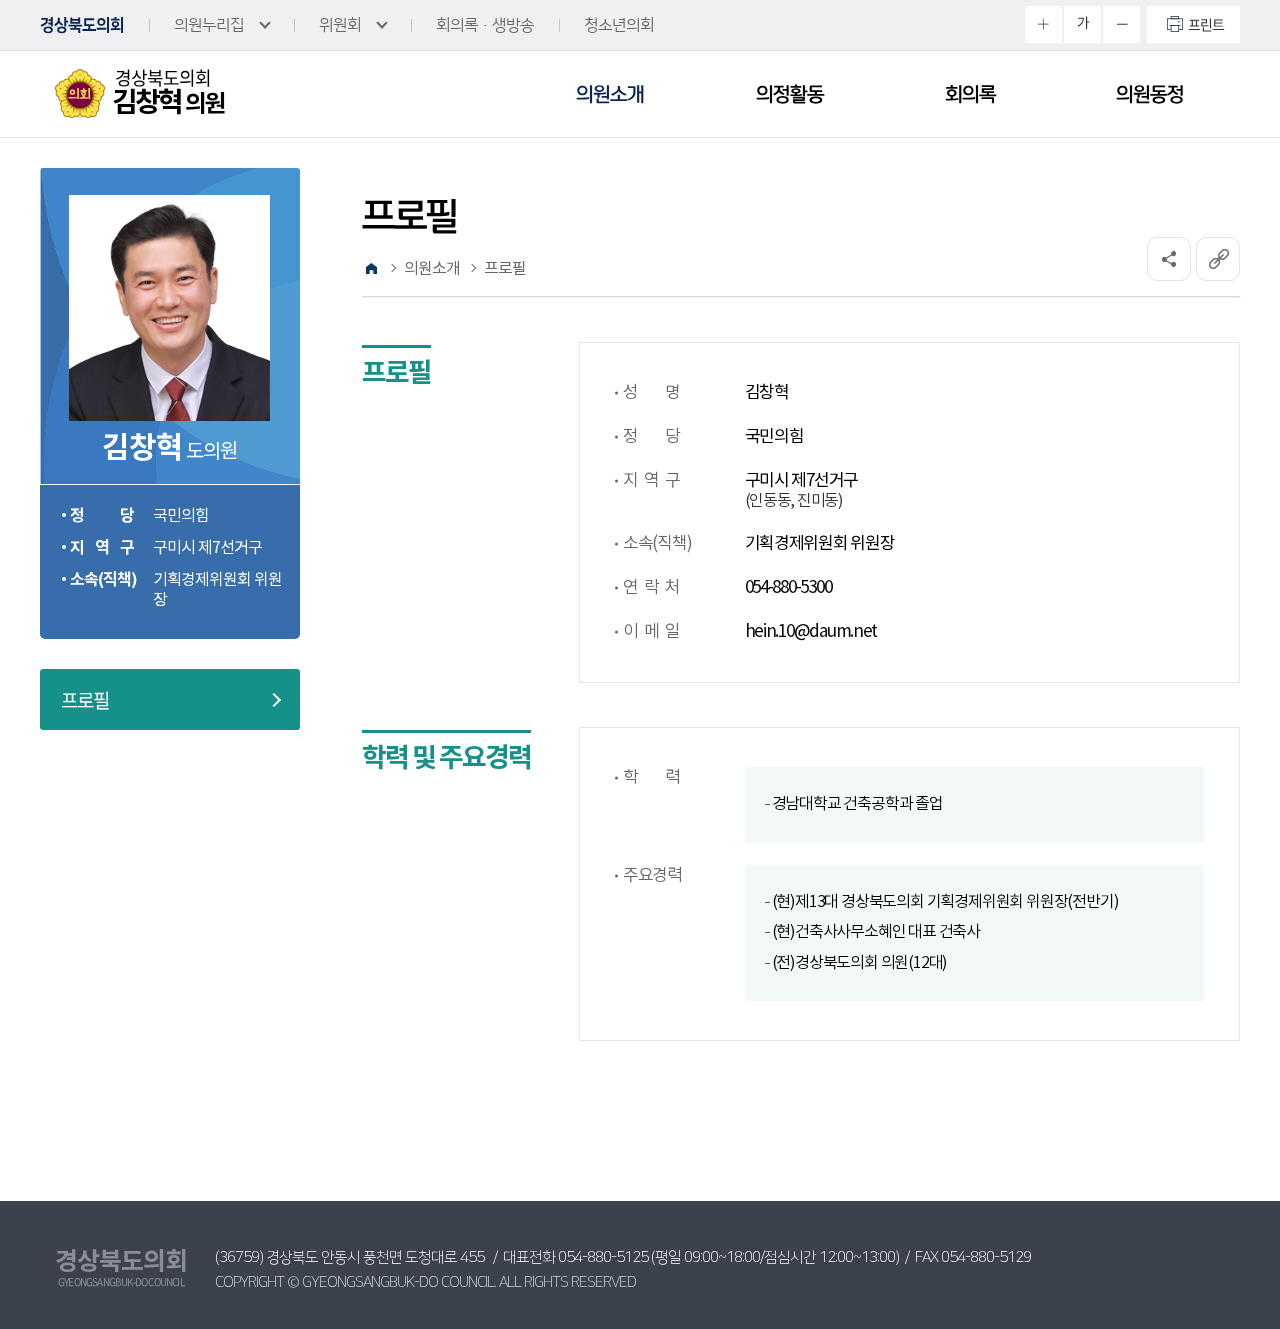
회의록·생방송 (485, 25)
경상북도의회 (82, 25)
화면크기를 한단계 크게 (1043, 24)
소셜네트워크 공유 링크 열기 (1169, 259)
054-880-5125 (603, 1257)
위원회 (340, 25)
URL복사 (1218, 259)
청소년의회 (619, 25)
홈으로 (371, 269)
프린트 (1206, 24)
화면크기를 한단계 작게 (1121, 24)
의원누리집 (209, 25)
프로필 (85, 700)
